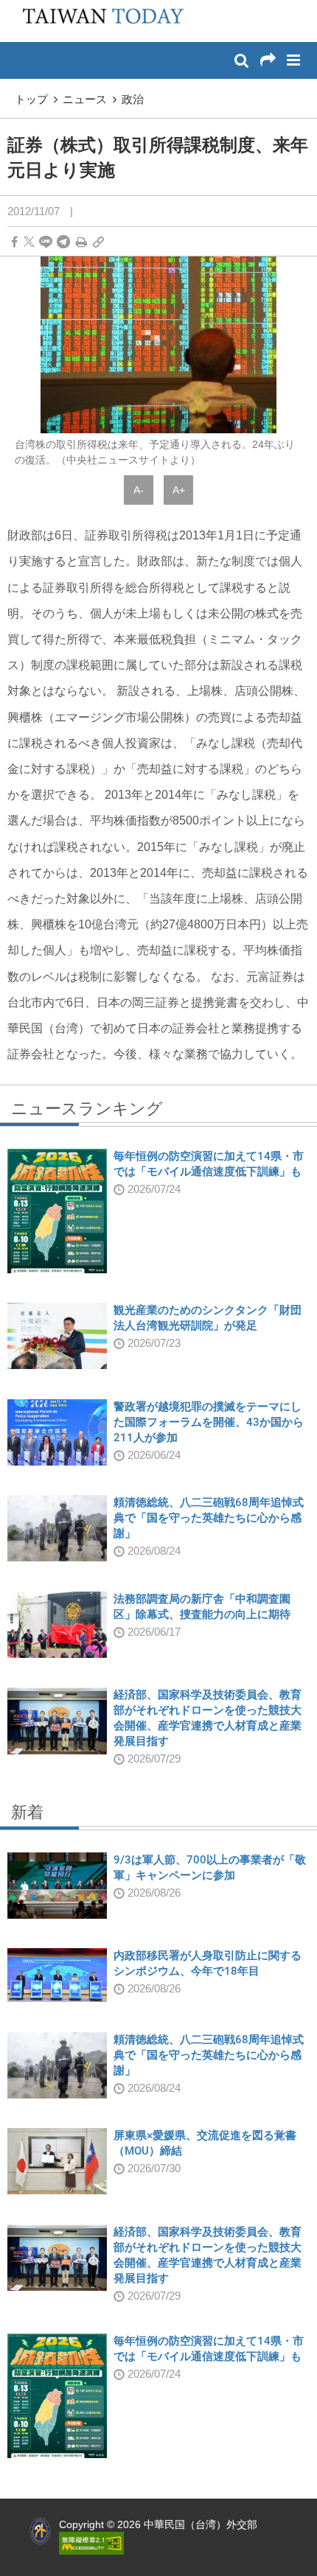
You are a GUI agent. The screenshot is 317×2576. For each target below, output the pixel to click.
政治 (133, 99)
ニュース (85, 99)
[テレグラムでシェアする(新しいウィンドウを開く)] (63, 242)
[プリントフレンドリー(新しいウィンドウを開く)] (81, 242)
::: (15, 7)
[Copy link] (98, 242)
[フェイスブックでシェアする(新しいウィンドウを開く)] (14, 242)
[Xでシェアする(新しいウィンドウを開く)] (29, 242)
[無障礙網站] (91, 2543)
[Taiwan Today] (98, 20)
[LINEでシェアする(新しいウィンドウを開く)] (46, 242)
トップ (31, 99)
